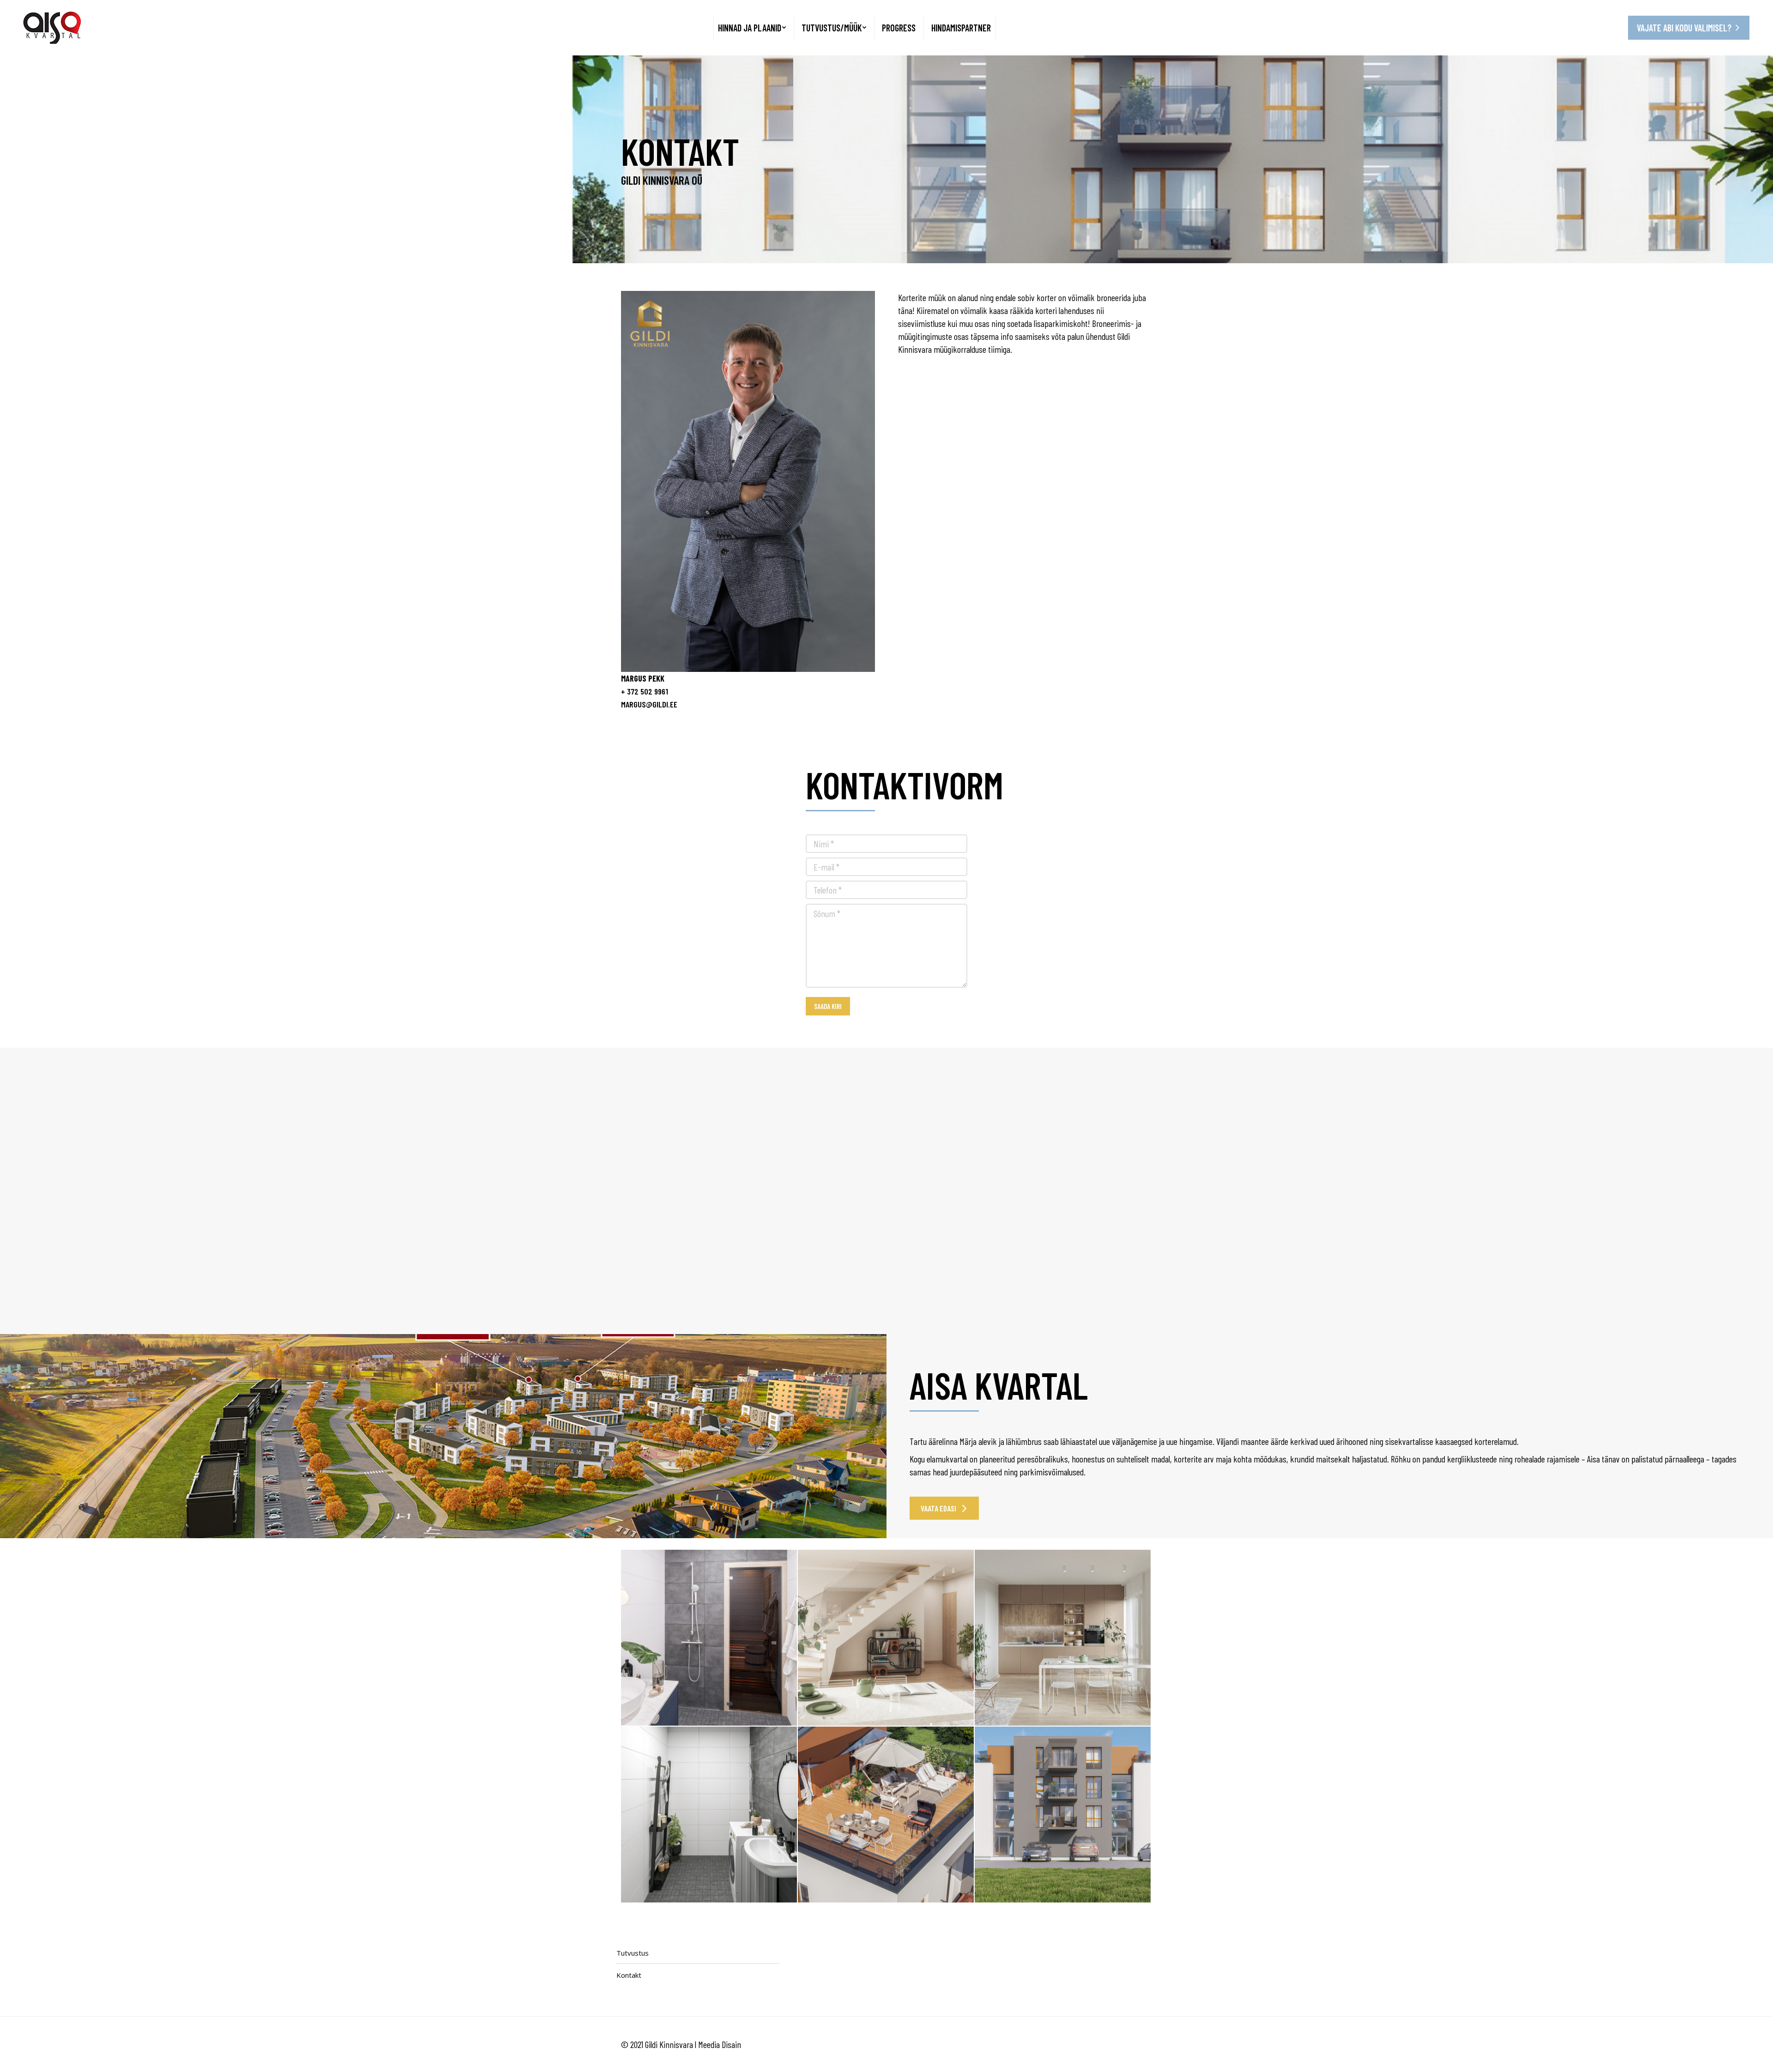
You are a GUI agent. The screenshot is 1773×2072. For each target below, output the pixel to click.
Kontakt (629, 1975)
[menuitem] (752, 28)
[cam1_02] (886, 1815)
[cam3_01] (1063, 1815)
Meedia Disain (720, 2044)
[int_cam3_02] (709, 1638)
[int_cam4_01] (709, 1815)
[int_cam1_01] (1063, 1638)
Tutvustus (633, 1953)
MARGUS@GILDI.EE (649, 704)
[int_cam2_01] (886, 1638)
